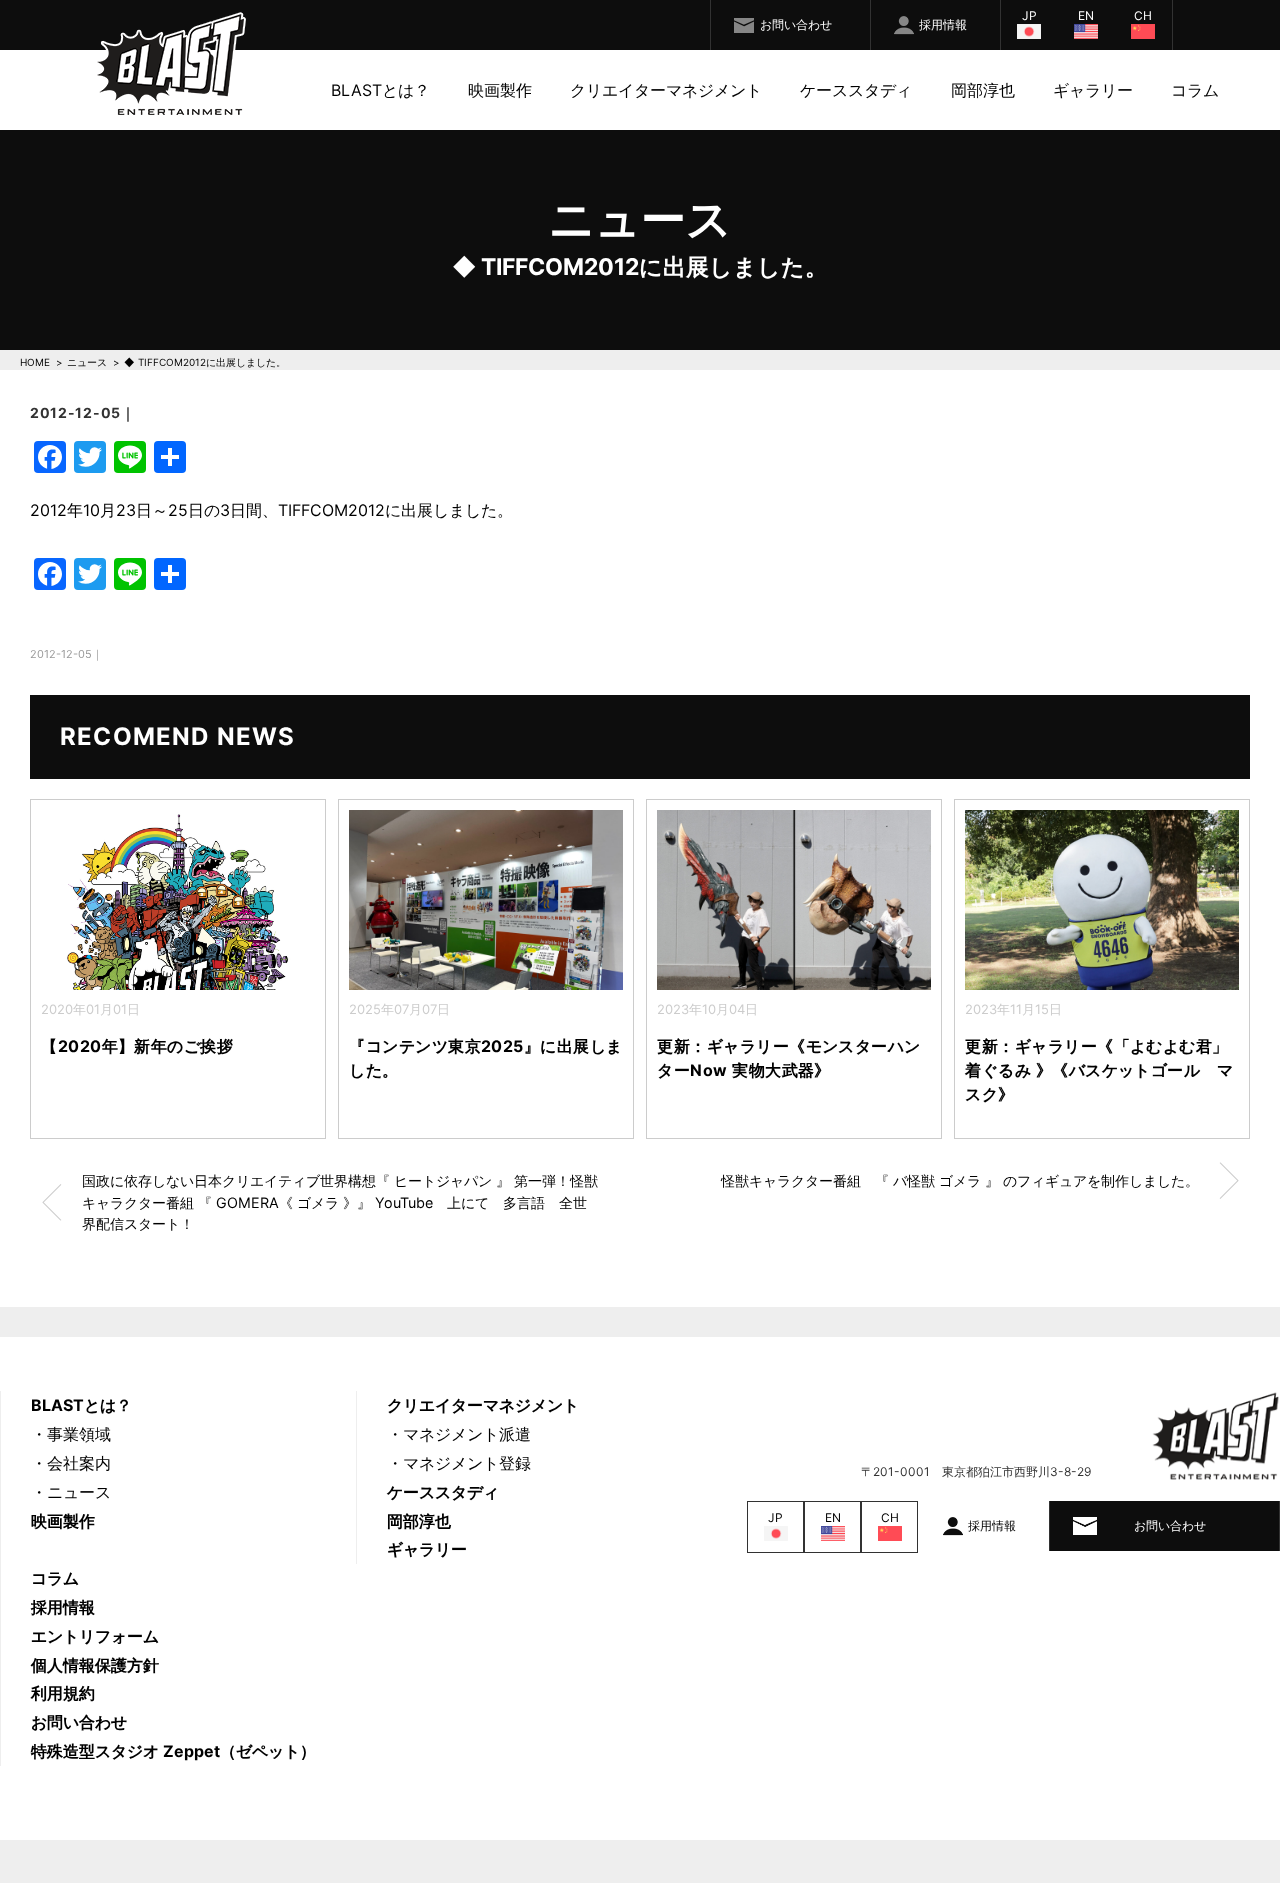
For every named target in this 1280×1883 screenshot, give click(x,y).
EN (1086, 15)
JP (1029, 15)
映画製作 (500, 90)
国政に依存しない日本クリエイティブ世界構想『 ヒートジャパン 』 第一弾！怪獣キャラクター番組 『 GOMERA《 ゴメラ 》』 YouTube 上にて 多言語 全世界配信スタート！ (340, 1202)
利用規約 (63, 1693)
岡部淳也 (983, 90)
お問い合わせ (796, 24)
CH (1143, 15)
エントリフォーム (95, 1636)
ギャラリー (1093, 90)
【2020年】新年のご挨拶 (178, 1046)
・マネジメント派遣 (459, 1434)
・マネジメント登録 (459, 1463)
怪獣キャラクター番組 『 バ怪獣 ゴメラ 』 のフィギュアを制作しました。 (960, 1180)
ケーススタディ (856, 90)
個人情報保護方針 (95, 1665)
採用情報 (943, 24)
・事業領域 (71, 1434)
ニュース (87, 362)
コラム (1195, 90)
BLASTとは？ (380, 90)
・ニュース (71, 1492)
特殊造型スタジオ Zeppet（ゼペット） (173, 1751)
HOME (35, 362)
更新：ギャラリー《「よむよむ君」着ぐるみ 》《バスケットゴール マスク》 (1099, 1070)
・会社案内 (71, 1463)
